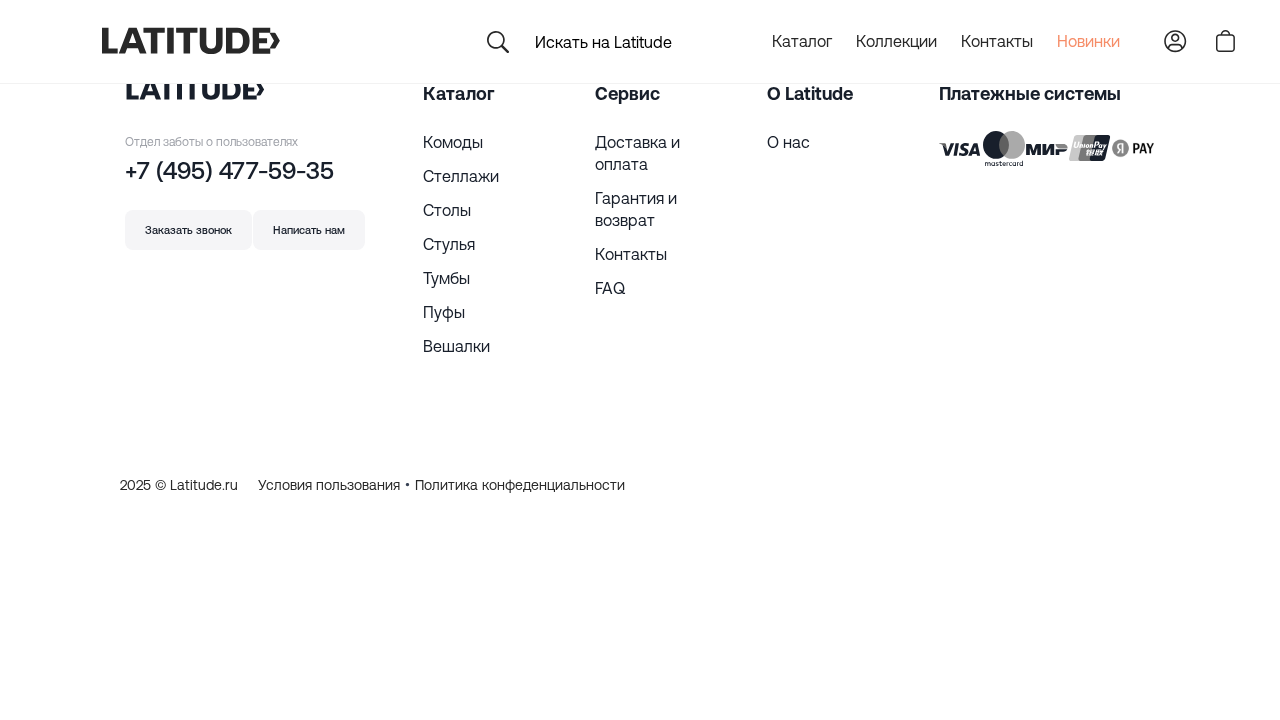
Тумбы (446, 278)
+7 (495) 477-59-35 (229, 170)
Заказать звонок (188, 230)
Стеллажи (461, 176)
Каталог (802, 41)
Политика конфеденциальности (520, 485)
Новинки (1088, 41)
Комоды (453, 142)
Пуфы (444, 312)
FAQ (610, 288)
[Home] (190, 42)
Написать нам (309, 230)
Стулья (449, 244)
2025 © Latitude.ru (179, 485)
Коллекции (896, 41)
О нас (788, 142)
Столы (447, 210)
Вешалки (456, 346)
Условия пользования (329, 485)
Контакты (997, 41)
